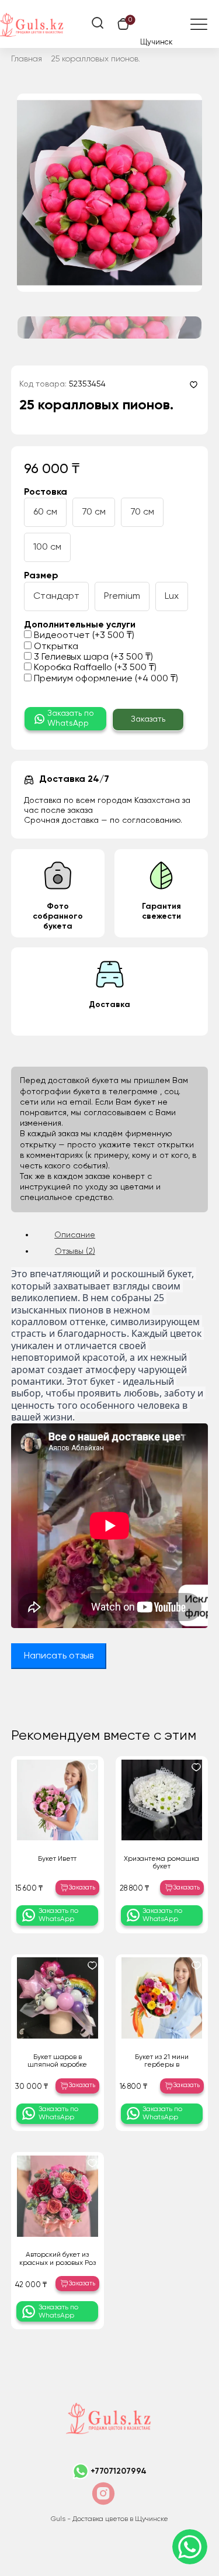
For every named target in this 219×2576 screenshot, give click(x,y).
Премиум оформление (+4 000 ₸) (105, 679)
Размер (41, 576)
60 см (45, 512)
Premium (122, 596)
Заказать (148, 719)
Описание (75, 1235)
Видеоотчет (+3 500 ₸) (83, 636)
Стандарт (56, 596)
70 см (94, 512)
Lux (172, 596)
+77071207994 (119, 2471)
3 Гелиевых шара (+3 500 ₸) (92, 657)
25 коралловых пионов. (96, 59)
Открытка (55, 647)
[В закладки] (194, 384)
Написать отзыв (59, 1656)
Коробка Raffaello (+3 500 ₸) (94, 668)
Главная (27, 59)
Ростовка (46, 492)
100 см (47, 547)
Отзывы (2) (75, 1251)
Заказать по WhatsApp (71, 718)
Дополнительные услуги (80, 625)
